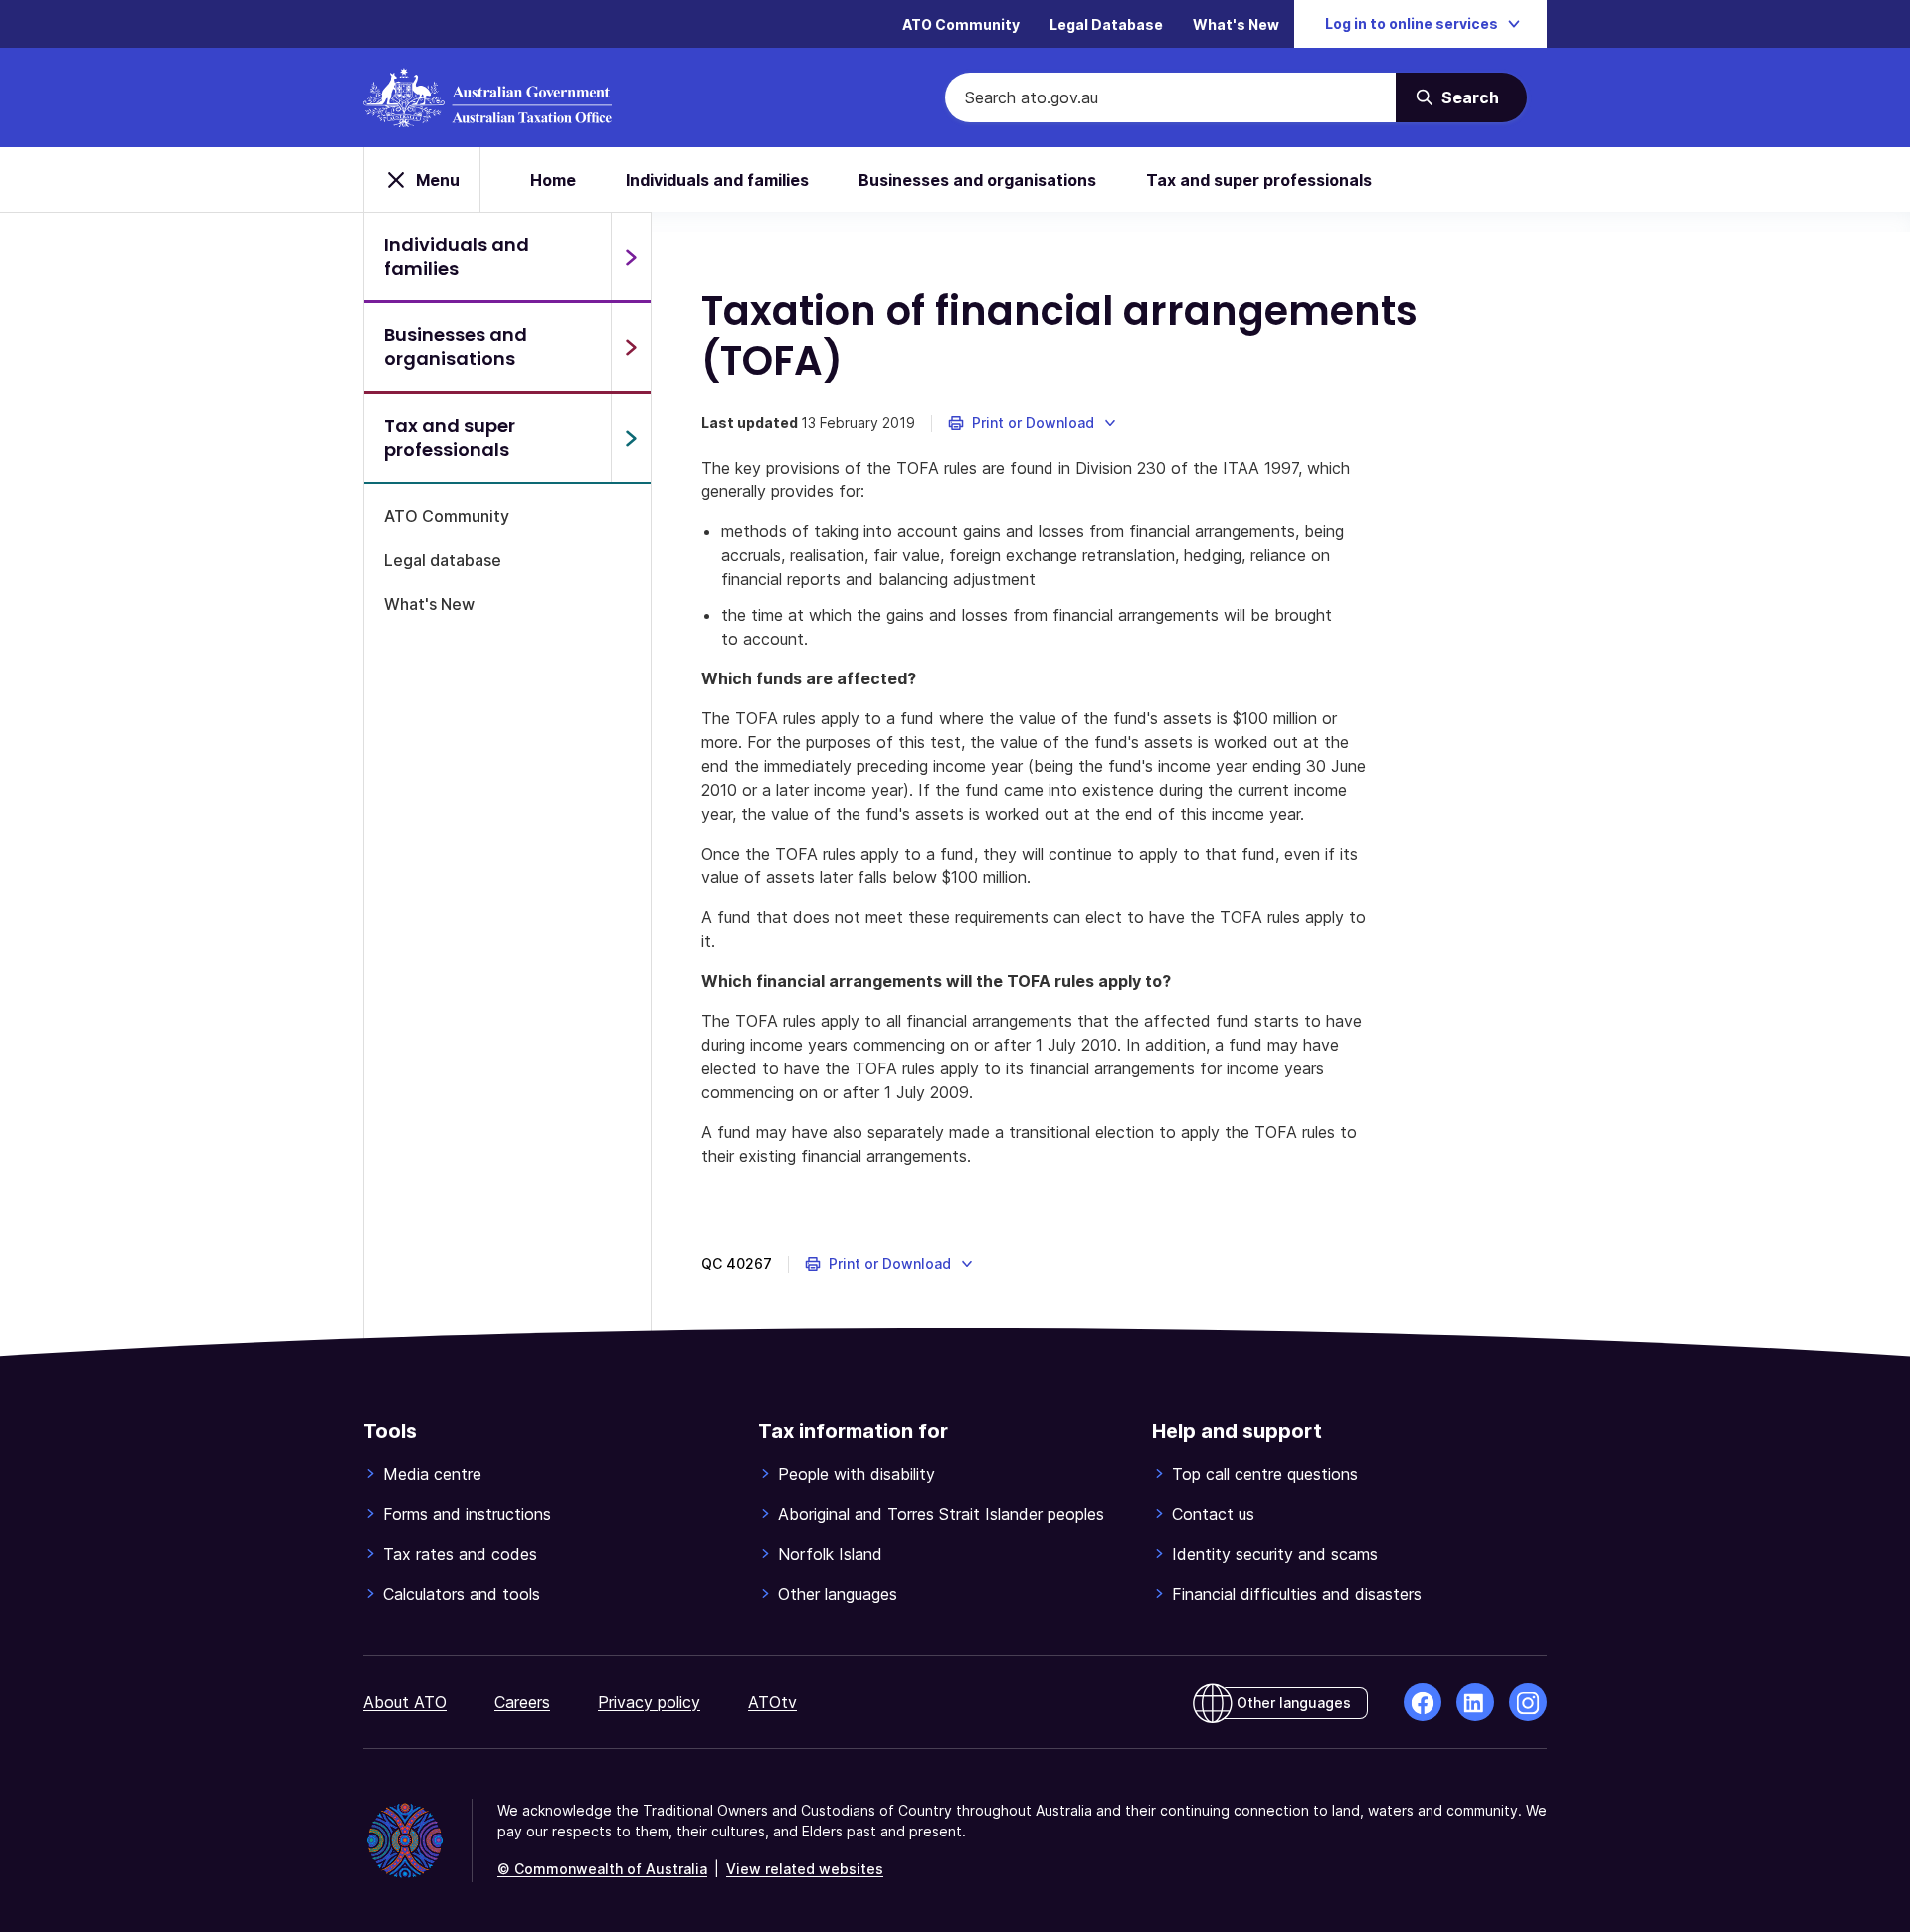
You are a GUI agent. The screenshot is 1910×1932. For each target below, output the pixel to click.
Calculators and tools (462, 1594)
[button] (1033, 423)
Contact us (1213, 1514)
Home (553, 180)
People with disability (857, 1474)
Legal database (443, 560)
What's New (1236, 24)
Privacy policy (649, 1702)
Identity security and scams (1275, 1554)
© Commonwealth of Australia (602, 1869)
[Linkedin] (1475, 1702)
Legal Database (1106, 24)
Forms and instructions (467, 1514)
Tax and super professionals (1259, 180)
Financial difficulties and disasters (1297, 1594)
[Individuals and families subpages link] (631, 257)
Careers (522, 1702)
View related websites (805, 1869)
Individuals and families (717, 180)
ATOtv (772, 1702)
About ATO (405, 1702)
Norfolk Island (830, 1554)
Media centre (432, 1474)
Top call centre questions (1265, 1474)
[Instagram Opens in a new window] (1528, 1702)
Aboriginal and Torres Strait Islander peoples (941, 1514)
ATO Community (961, 24)
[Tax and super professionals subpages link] (631, 438)
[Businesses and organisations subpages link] (631, 347)
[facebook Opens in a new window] (1423, 1702)
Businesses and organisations (977, 180)
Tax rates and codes (460, 1554)
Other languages (838, 1594)
